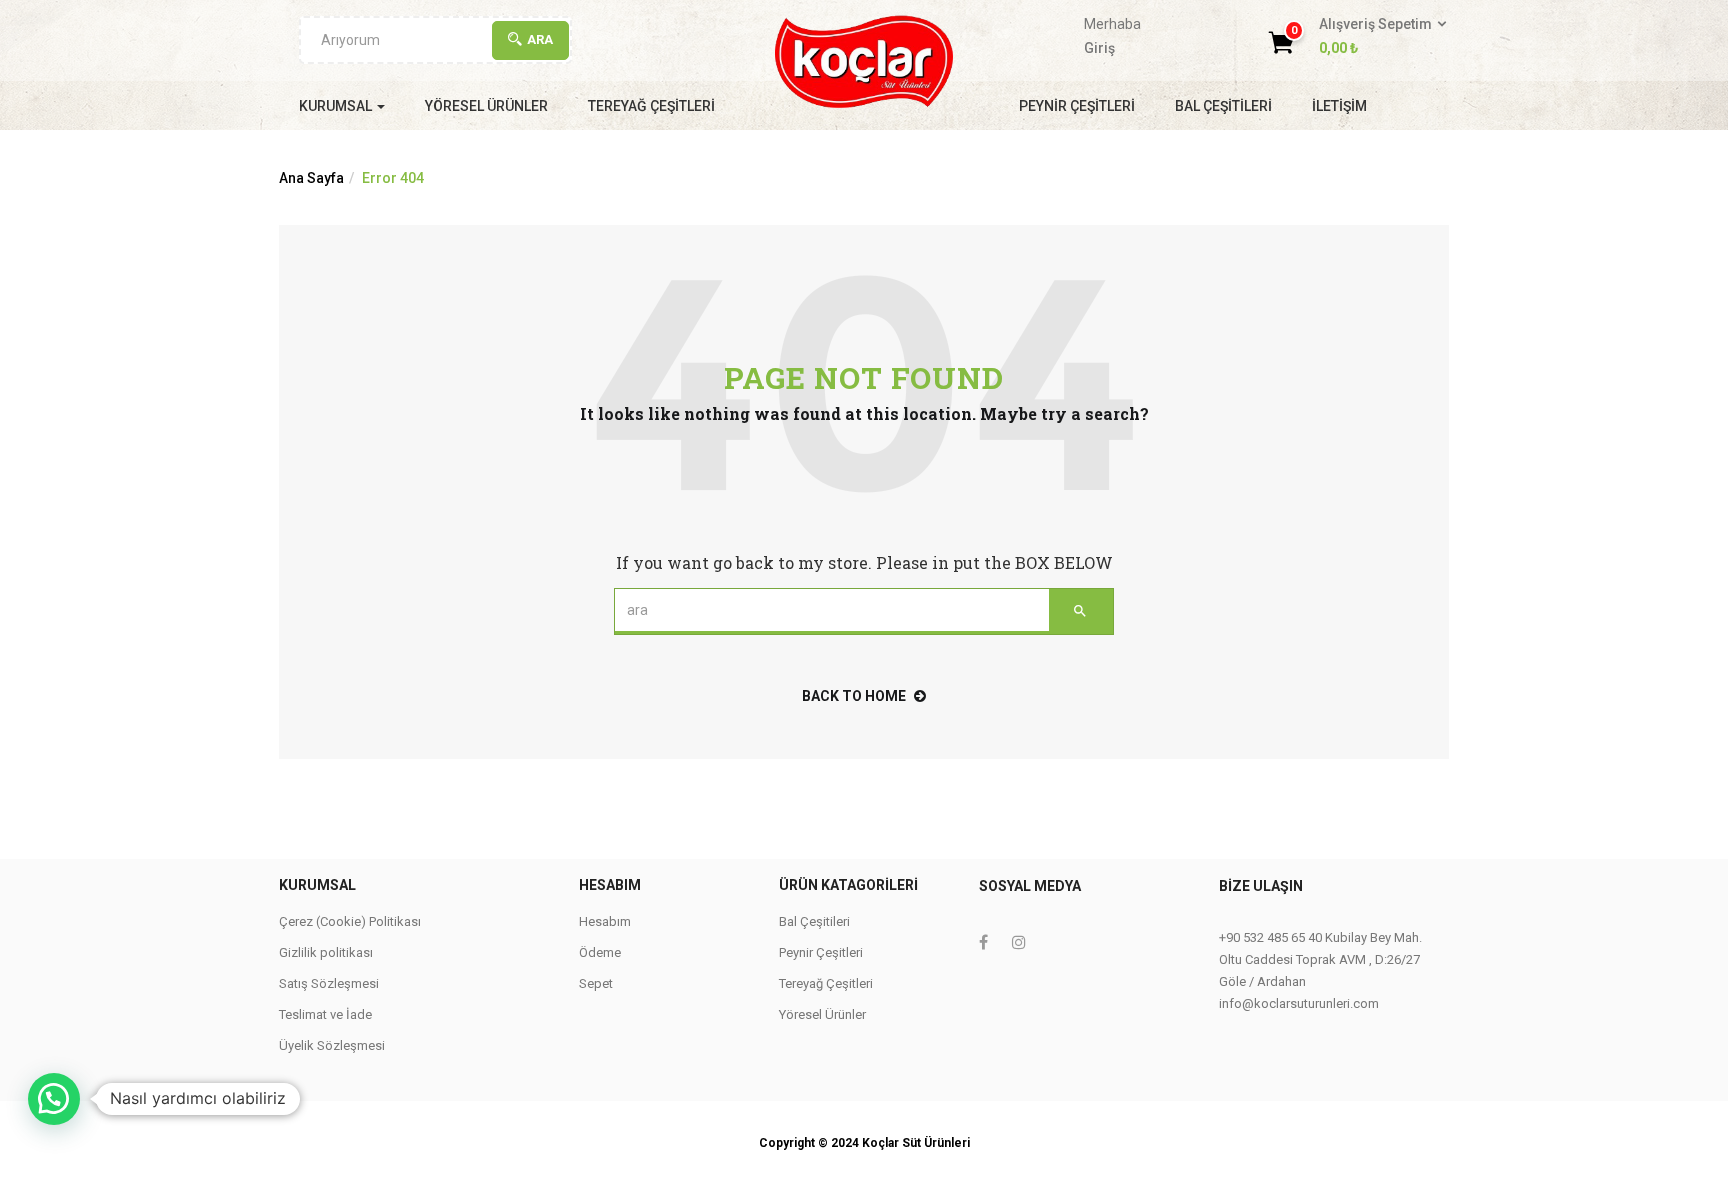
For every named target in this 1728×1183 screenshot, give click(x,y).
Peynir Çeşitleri (1077, 106)
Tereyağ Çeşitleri (651, 106)
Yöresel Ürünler (486, 106)
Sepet (596, 983)
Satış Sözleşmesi (329, 983)
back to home (854, 696)
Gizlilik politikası (326, 952)
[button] (1376, 37)
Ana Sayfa (311, 178)
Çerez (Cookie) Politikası (350, 921)
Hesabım (605, 921)
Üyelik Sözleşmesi (332, 1045)
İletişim (1339, 106)
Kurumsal (337, 106)
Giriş (1099, 48)
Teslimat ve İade (325, 1014)
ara (540, 39)
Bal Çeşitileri (1223, 106)
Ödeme (600, 952)
